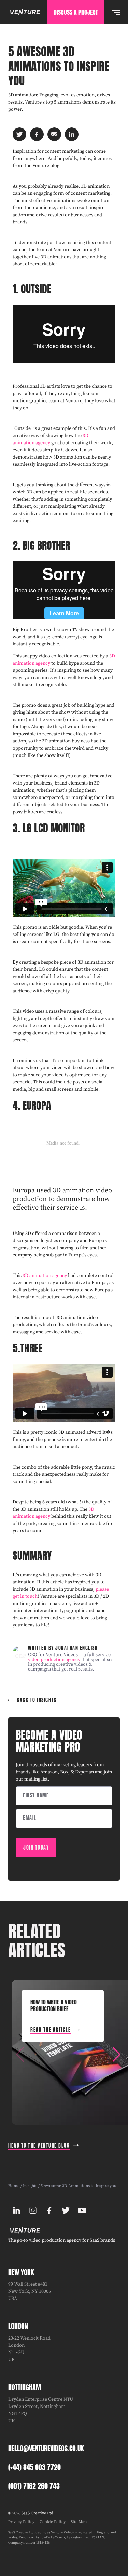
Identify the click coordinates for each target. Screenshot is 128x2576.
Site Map (79, 2522)
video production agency (54, 1660)
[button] (116, 2055)
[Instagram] (33, 2210)
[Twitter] (66, 2210)
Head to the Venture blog (39, 2146)
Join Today (36, 1848)
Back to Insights (37, 1700)
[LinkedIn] (16, 2210)
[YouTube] (82, 2210)
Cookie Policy (53, 2522)
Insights (30, 2186)
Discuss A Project (76, 12)
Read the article (51, 2030)
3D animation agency (45, 1276)
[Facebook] (49, 2210)
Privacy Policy (21, 2522)
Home (14, 2186)
